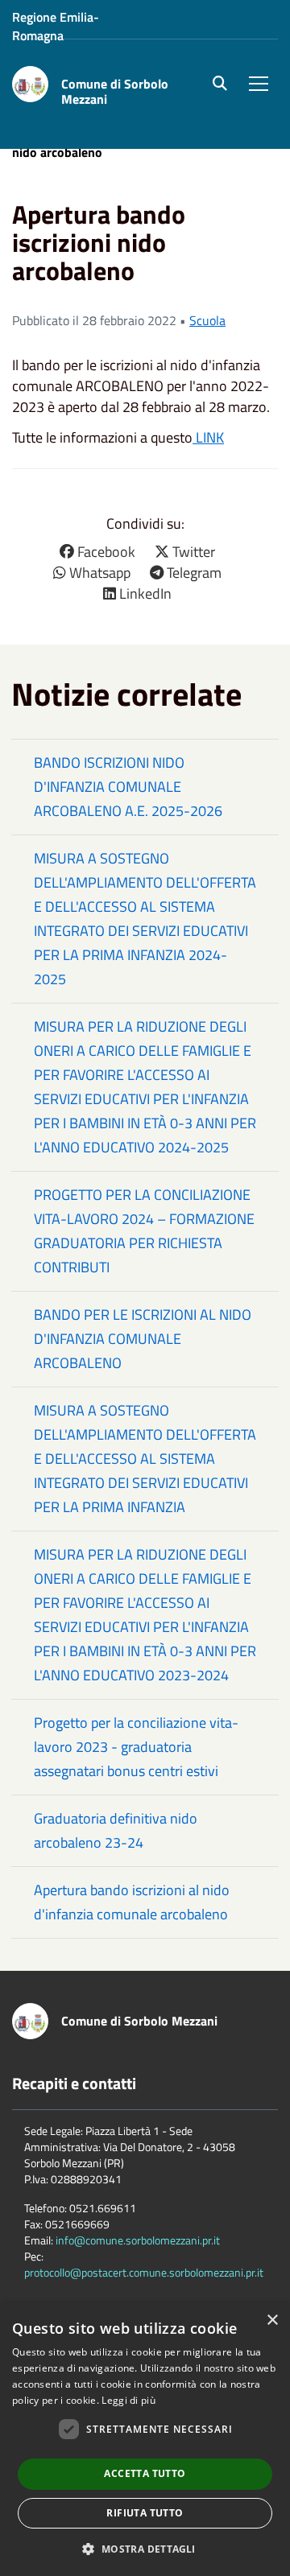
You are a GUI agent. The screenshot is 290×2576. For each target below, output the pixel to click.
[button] (145, 2548)
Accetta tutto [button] (145, 2473)
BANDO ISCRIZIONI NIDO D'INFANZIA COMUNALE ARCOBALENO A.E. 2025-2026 (128, 787)
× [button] (272, 2320)
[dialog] (145, 2440)
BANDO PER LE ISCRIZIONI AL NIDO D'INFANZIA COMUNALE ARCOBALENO (143, 1339)
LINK (208, 437)
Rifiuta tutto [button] (145, 2513)
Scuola (207, 320)
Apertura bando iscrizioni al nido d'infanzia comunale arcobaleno (132, 1902)
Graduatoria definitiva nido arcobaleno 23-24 (116, 1830)
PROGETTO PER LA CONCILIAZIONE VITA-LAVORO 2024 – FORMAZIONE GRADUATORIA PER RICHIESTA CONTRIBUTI (144, 1231)
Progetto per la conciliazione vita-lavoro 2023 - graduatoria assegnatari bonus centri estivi (136, 1747)
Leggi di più (128, 2400)
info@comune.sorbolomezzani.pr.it (138, 2240)
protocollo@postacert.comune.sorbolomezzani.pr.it (144, 2272)
